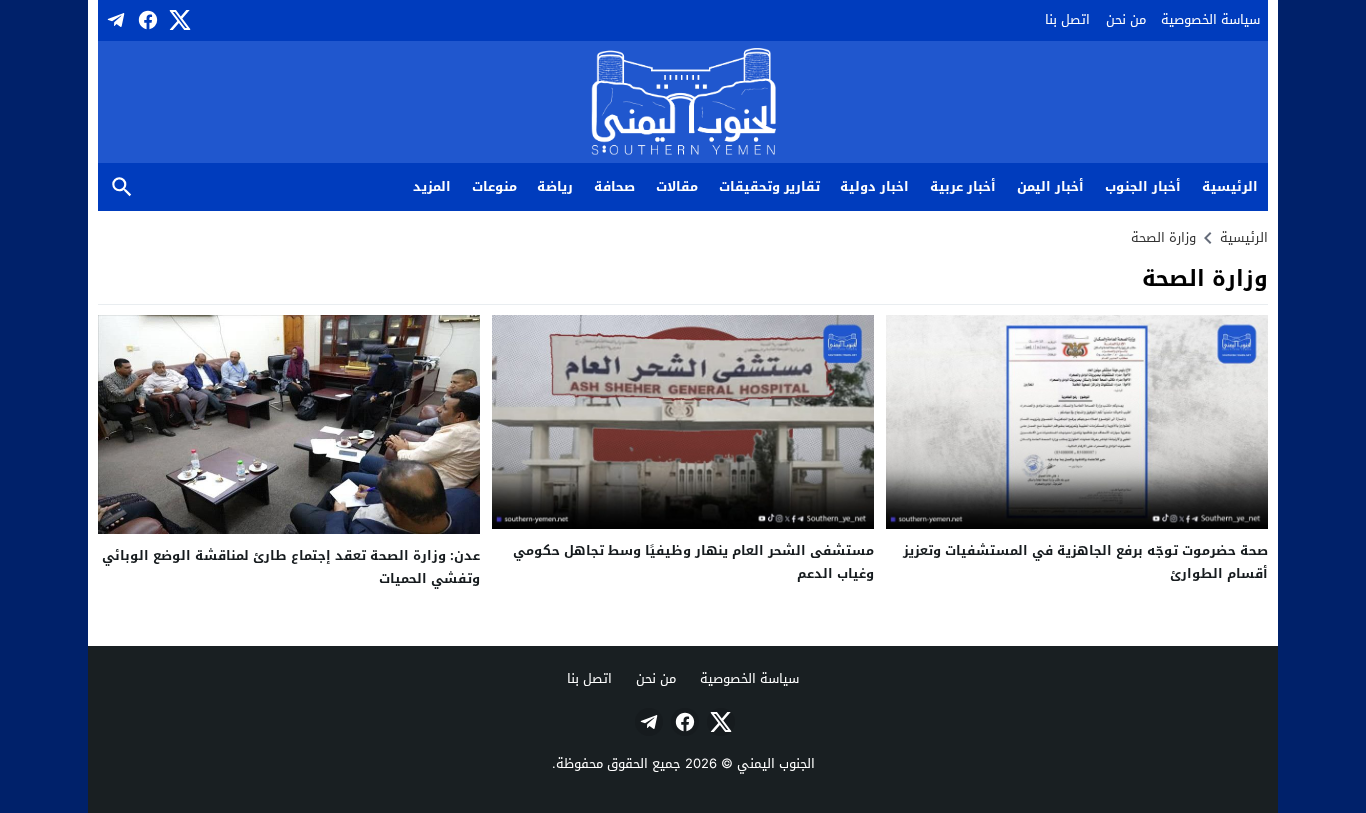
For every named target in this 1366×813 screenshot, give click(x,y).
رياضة (555, 186)
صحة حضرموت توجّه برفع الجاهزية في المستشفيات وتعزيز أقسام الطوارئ (1085, 562)
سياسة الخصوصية (1210, 19)
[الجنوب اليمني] (683, 103)
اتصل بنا (1067, 19)
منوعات (494, 186)
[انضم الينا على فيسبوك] (146, 20)
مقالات (677, 186)
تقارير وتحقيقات (769, 186)
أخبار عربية (963, 186)
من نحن (1126, 19)
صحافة (614, 186)
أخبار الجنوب (1143, 186)
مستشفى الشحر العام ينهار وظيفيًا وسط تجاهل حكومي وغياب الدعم (693, 562)
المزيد (432, 186)
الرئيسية (1230, 186)
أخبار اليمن (1050, 186)
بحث (122, 187)
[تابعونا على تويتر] (178, 20)
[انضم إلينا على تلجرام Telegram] (114, 20)
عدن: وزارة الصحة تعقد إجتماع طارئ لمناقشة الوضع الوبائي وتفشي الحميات (291, 567)
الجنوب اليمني (776, 763)
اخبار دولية (874, 186)
